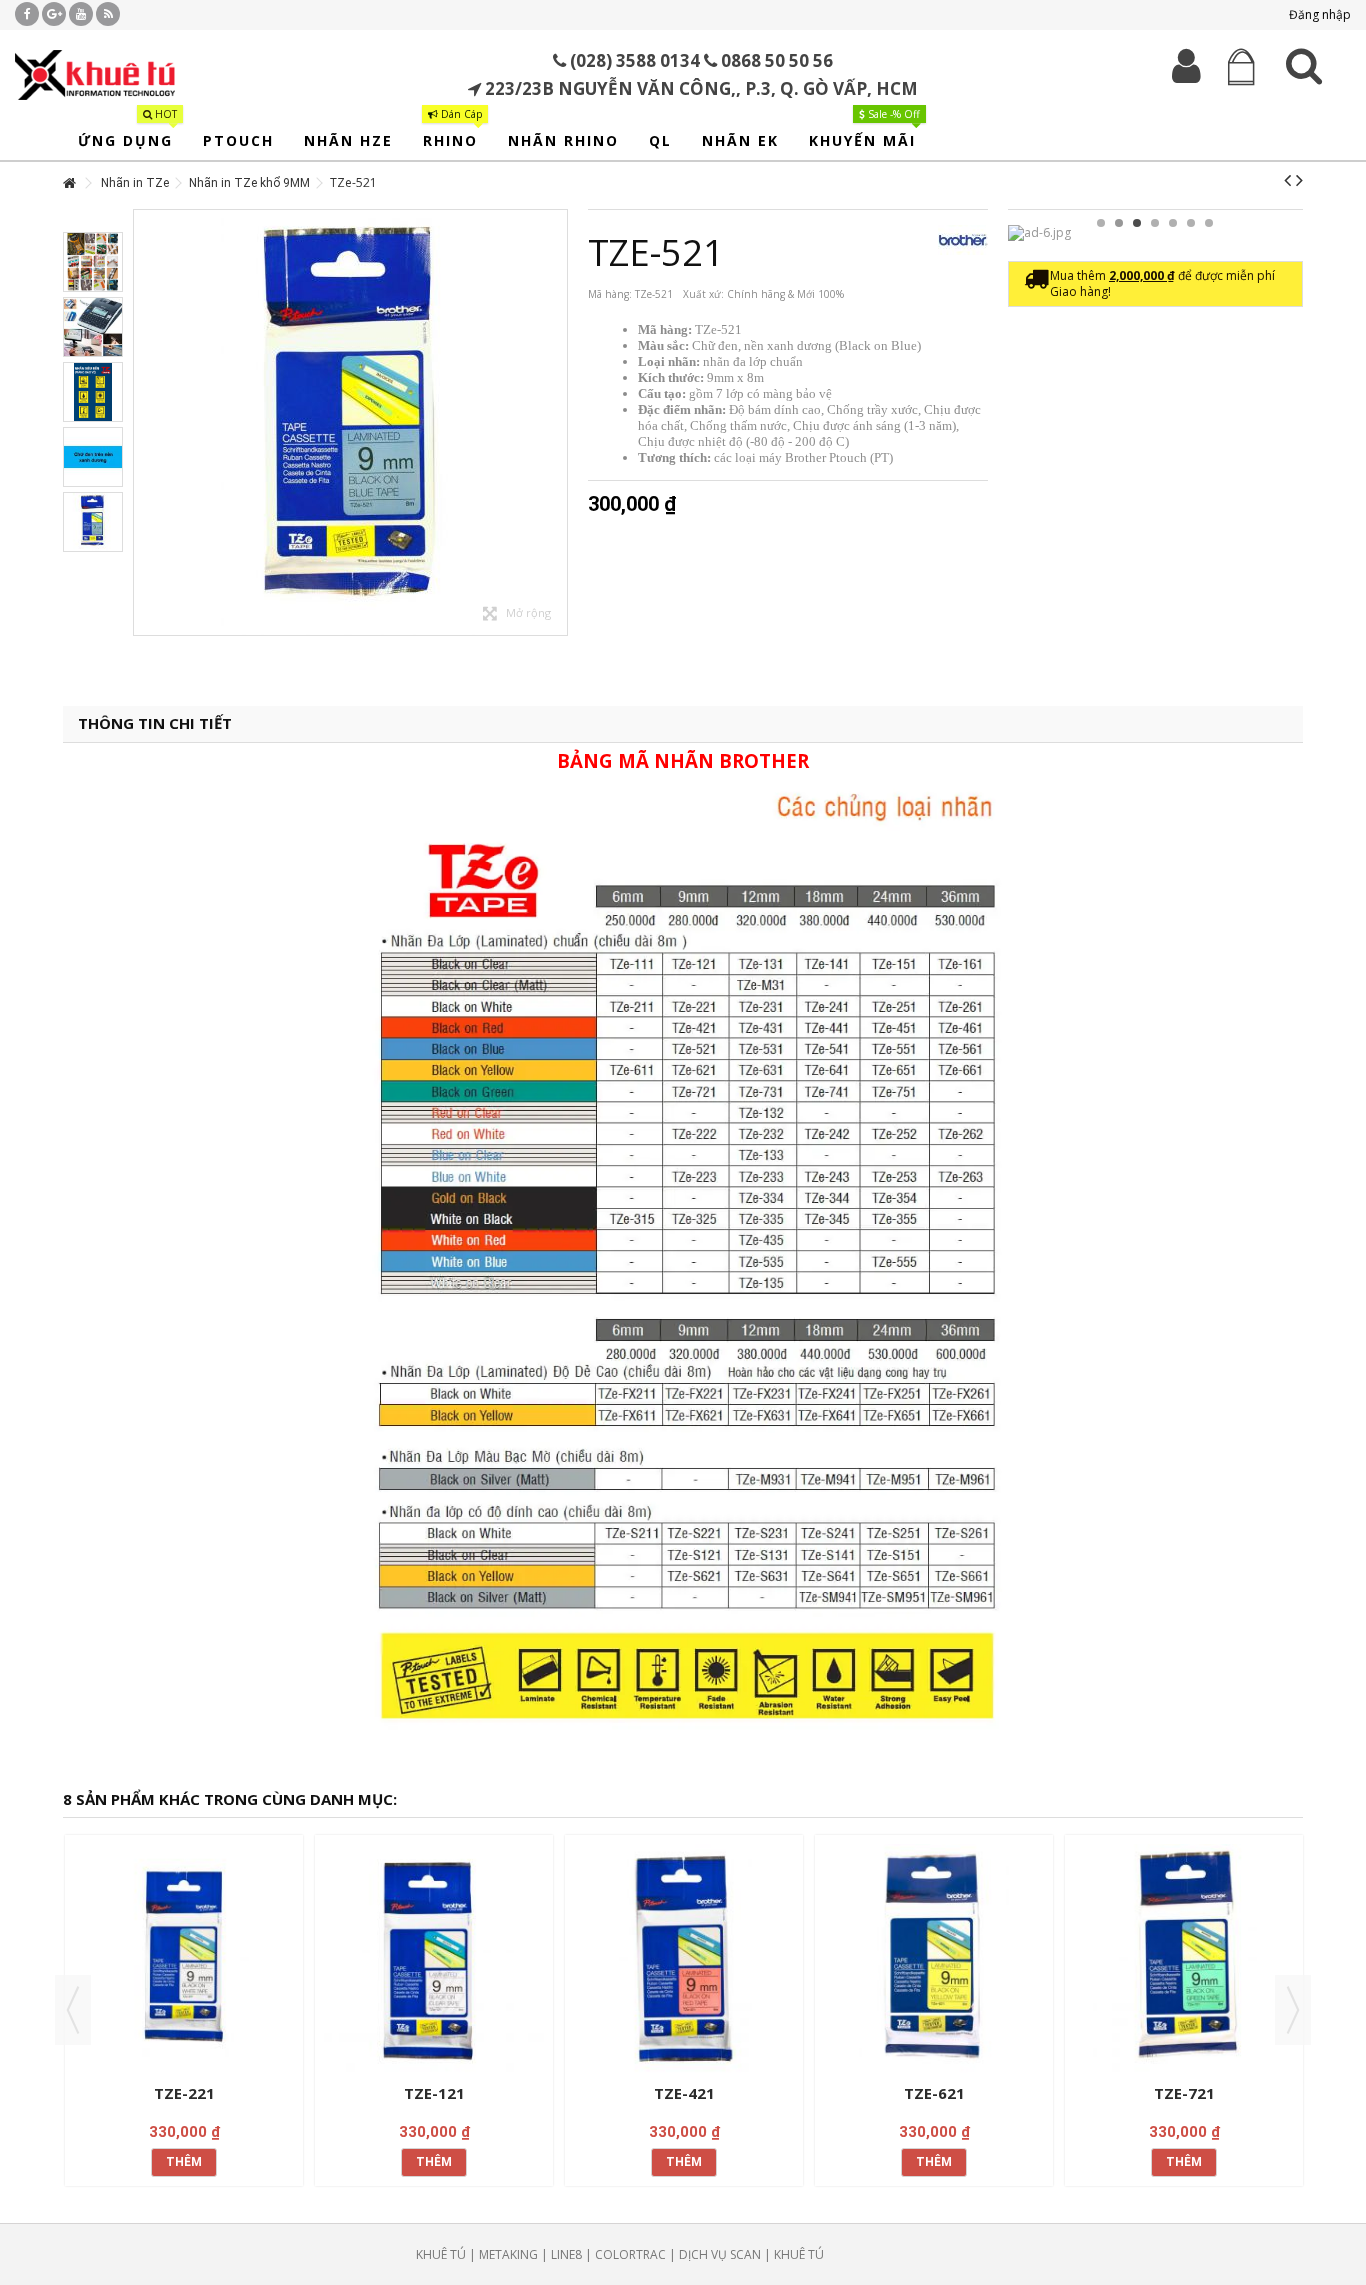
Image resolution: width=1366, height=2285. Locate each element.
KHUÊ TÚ (441, 2254)
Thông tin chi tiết (155, 723)
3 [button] (1137, 223)
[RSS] (108, 14)
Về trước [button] (144, 423)
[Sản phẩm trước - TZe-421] (1287, 180)
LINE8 (566, 2254)
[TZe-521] (350, 422)
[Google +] (54, 14)
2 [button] (1119, 223)
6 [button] (1191, 223)
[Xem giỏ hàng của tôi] (1241, 67)
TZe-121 (434, 2093)
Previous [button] (73, 2010)
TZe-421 (684, 2093)
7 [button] (1209, 223)
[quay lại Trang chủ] (69, 183)
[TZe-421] (684, 1961)
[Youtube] (81, 14)
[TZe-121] (434, 1961)
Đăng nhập (1318, 14)
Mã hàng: (610, 294)
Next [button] (1293, 2010)
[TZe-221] (184, 1961)
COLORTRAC (630, 2254)
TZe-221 (184, 2093)
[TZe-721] (1184, 1961)
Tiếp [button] (557, 423)
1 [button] (1101, 223)
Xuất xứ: (703, 294)
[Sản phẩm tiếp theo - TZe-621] (1299, 180)
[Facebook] (27, 14)
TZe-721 (1184, 2093)
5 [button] (1173, 223)
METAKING (508, 2254)
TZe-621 (934, 2093)
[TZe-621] (934, 1961)
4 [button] (1155, 223)
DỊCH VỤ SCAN (720, 2254)
